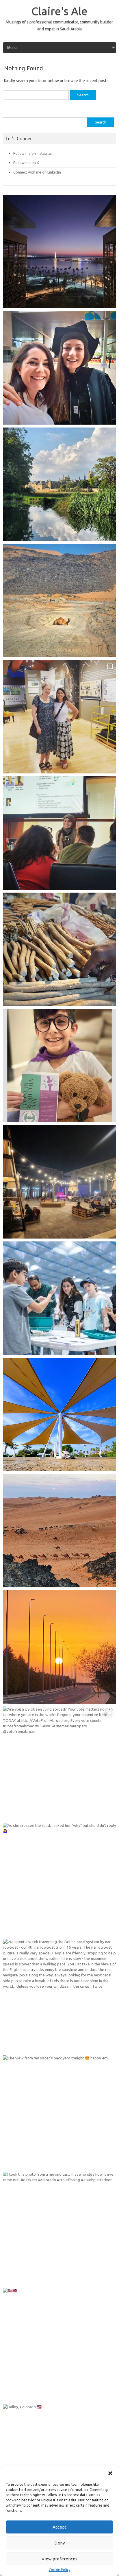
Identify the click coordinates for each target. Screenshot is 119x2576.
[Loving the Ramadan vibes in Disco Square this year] (59, 1182)
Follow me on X (26, 163)
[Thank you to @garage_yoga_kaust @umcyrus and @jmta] (59, 1414)
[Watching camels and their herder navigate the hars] (59, 1531)
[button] (110, 2473)
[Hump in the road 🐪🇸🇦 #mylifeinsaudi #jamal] (59, 600)
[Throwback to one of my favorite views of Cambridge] (59, 484)
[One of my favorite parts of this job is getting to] (59, 368)
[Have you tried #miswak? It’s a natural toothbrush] (59, 949)
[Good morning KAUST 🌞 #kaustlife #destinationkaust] (59, 1647)
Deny (59, 2543)
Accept (59, 2527)
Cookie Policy (60, 2570)
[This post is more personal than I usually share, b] (59, 1066)
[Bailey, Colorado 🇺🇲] (59, 2461)
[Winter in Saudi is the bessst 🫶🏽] (59, 252)
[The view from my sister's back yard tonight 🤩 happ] (59, 2112)
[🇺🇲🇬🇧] (59, 2345)
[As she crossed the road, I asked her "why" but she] (59, 1880)
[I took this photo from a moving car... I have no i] (59, 2228)
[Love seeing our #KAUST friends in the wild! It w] (59, 717)
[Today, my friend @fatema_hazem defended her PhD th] (59, 833)
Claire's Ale (59, 11)
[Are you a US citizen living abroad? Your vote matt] (59, 1763)
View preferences (59, 2559)
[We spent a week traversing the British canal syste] (59, 1996)
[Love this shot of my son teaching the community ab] (59, 1298)
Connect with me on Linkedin (37, 172)
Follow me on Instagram (33, 153)
